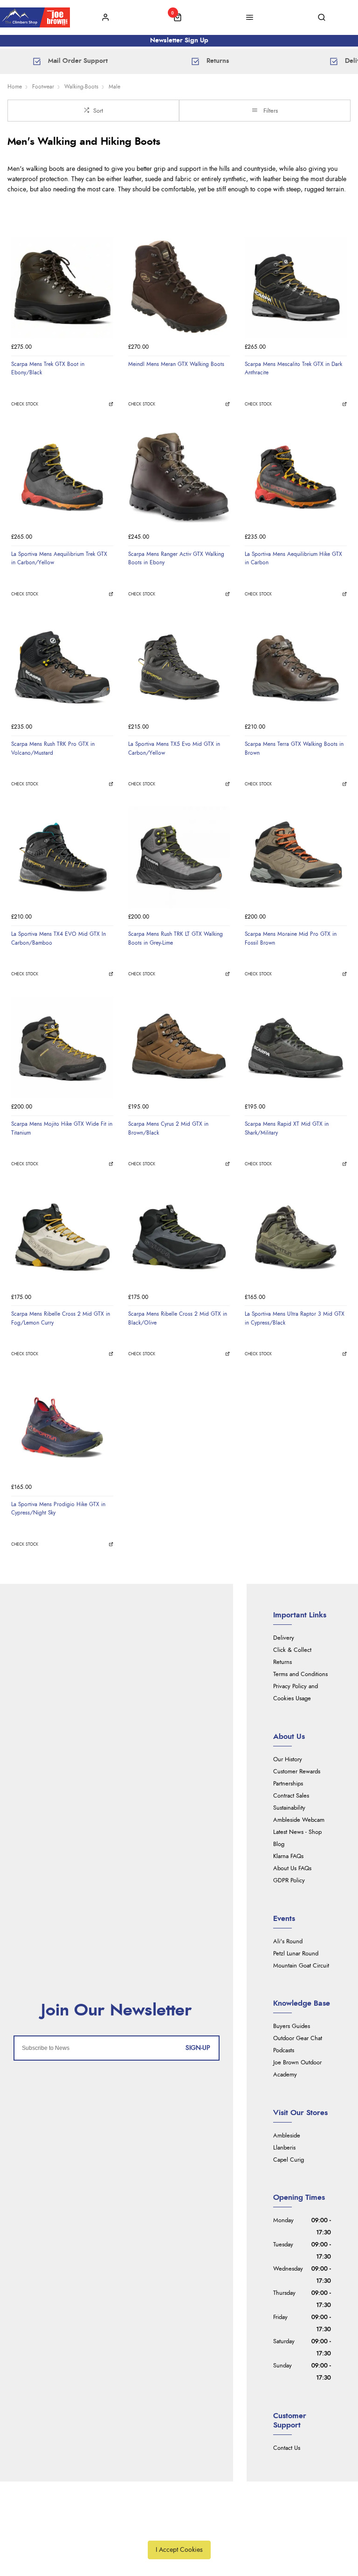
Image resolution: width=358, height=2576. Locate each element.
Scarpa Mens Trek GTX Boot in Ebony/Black (48, 368)
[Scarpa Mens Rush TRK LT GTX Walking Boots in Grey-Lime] (179, 857)
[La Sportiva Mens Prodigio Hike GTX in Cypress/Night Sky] (62, 1428)
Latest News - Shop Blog (297, 1838)
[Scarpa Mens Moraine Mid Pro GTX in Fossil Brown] (296, 857)
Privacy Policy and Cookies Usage (296, 1693)
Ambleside (287, 2136)
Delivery (284, 1638)
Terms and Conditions (300, 1674)
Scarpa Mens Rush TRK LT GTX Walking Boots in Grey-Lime (176, 938)
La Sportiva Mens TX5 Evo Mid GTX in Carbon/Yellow (174, 748)
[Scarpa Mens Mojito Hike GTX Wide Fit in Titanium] (62, 1048)
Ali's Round (288, 1942)
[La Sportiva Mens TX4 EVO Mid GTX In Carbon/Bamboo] (62, 857)
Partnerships (288, 1784)
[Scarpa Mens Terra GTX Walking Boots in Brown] (296, 667)
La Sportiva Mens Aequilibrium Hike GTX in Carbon (293, 558)
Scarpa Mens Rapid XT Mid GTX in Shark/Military (287, 1128)
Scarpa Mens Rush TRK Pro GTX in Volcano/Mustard (53, 748)
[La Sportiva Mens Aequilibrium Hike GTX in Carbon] (296, 477)
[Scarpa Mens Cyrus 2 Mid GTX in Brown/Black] (179, 1048)
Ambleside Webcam (299, 1820)
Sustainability (289, 1808)
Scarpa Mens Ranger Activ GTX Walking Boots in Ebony (176, 558)
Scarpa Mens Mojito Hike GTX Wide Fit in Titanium (62, 1128)
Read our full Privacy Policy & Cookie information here (179, 2529)
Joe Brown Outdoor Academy (297, 2069)
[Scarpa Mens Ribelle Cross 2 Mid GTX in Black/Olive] (179, 1238)
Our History (288, 1760)
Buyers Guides (292, 2026)
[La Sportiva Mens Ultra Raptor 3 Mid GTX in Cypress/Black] (296, 1238)
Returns (282, 1662)
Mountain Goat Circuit (301, 1966)
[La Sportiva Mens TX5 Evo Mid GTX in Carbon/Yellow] (179, 667)
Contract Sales (291, 1796)
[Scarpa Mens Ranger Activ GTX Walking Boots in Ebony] (179, 477)
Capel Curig (289, 2160)
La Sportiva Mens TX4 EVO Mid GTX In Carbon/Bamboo (59, 938)
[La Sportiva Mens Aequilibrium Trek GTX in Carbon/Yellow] (62, 477)
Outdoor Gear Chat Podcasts (298, 2045)
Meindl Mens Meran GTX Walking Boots (176, 364)
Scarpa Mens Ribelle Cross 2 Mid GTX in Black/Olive (178, 1318)
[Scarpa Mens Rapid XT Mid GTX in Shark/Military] (296, 1048)
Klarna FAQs (288, 1856)
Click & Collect (292, 1650)
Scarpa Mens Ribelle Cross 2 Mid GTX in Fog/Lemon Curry (61, 1318)
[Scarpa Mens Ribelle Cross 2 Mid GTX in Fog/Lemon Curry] (62, 1238)
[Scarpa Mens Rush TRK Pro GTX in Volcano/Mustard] (62, 667)
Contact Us (287, 2448)
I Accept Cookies (179, 2550)
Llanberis (284, 2148)
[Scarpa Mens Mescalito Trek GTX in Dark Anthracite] (296, 287)
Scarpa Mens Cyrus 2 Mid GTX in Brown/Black (168, 1128)
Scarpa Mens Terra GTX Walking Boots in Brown (294, 748)
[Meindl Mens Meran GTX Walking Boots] (179, 287)
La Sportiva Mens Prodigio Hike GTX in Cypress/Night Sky (58, 1509)
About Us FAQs (292, 1869)
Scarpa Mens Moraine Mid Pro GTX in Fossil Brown (291, 938)
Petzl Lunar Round (296, 1954)
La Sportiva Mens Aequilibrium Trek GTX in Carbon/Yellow (59, 558)
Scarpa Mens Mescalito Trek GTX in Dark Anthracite (293, 368)
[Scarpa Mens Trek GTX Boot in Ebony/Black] (62, 287)
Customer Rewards (297, 1772)
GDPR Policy (289, 1881)
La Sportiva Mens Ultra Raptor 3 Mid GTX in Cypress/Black (295, 1318)
